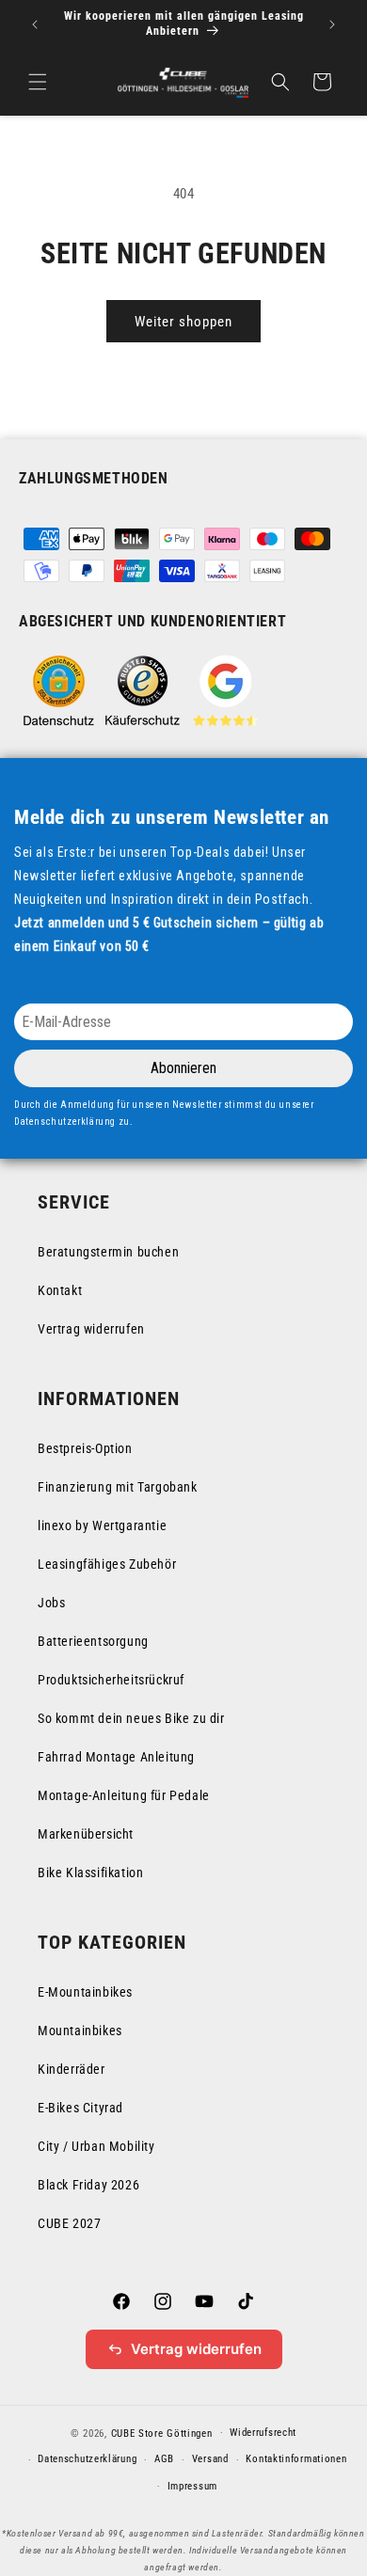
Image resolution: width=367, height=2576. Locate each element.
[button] (38, 82)
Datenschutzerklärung (87, 2459)
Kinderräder (72, 2069)
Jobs (51, 1603)
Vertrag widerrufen (91, 1329)
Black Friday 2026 (88, 2185)
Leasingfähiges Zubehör (107, 1564)
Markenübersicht (86, 1834)
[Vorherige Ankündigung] (35, 24)
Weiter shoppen (183, 322)
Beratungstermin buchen (108, 1252)
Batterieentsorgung (93, 1641)
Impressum (192, 2486)
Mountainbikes (80, 2031)
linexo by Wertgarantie (102, 1525)
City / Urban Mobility (96, 2146)
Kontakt (60, 1290)
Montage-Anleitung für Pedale (124, 1795)
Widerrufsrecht (263, 2433)
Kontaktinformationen (296, 2459)
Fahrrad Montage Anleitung (116, 1757)
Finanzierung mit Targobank (118, 1487)
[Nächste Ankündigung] (332, 24)
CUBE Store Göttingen (162, 2433)
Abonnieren (183, 1068)
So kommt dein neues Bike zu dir (131, 1718)
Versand (210, 2459)
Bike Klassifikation (90, 1873)
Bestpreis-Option (85, 1448)
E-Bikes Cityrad (80, 2108)
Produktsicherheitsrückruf (111, 1680)
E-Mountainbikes (85, 1992)
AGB (164, 2459)
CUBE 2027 (69, 2223)
